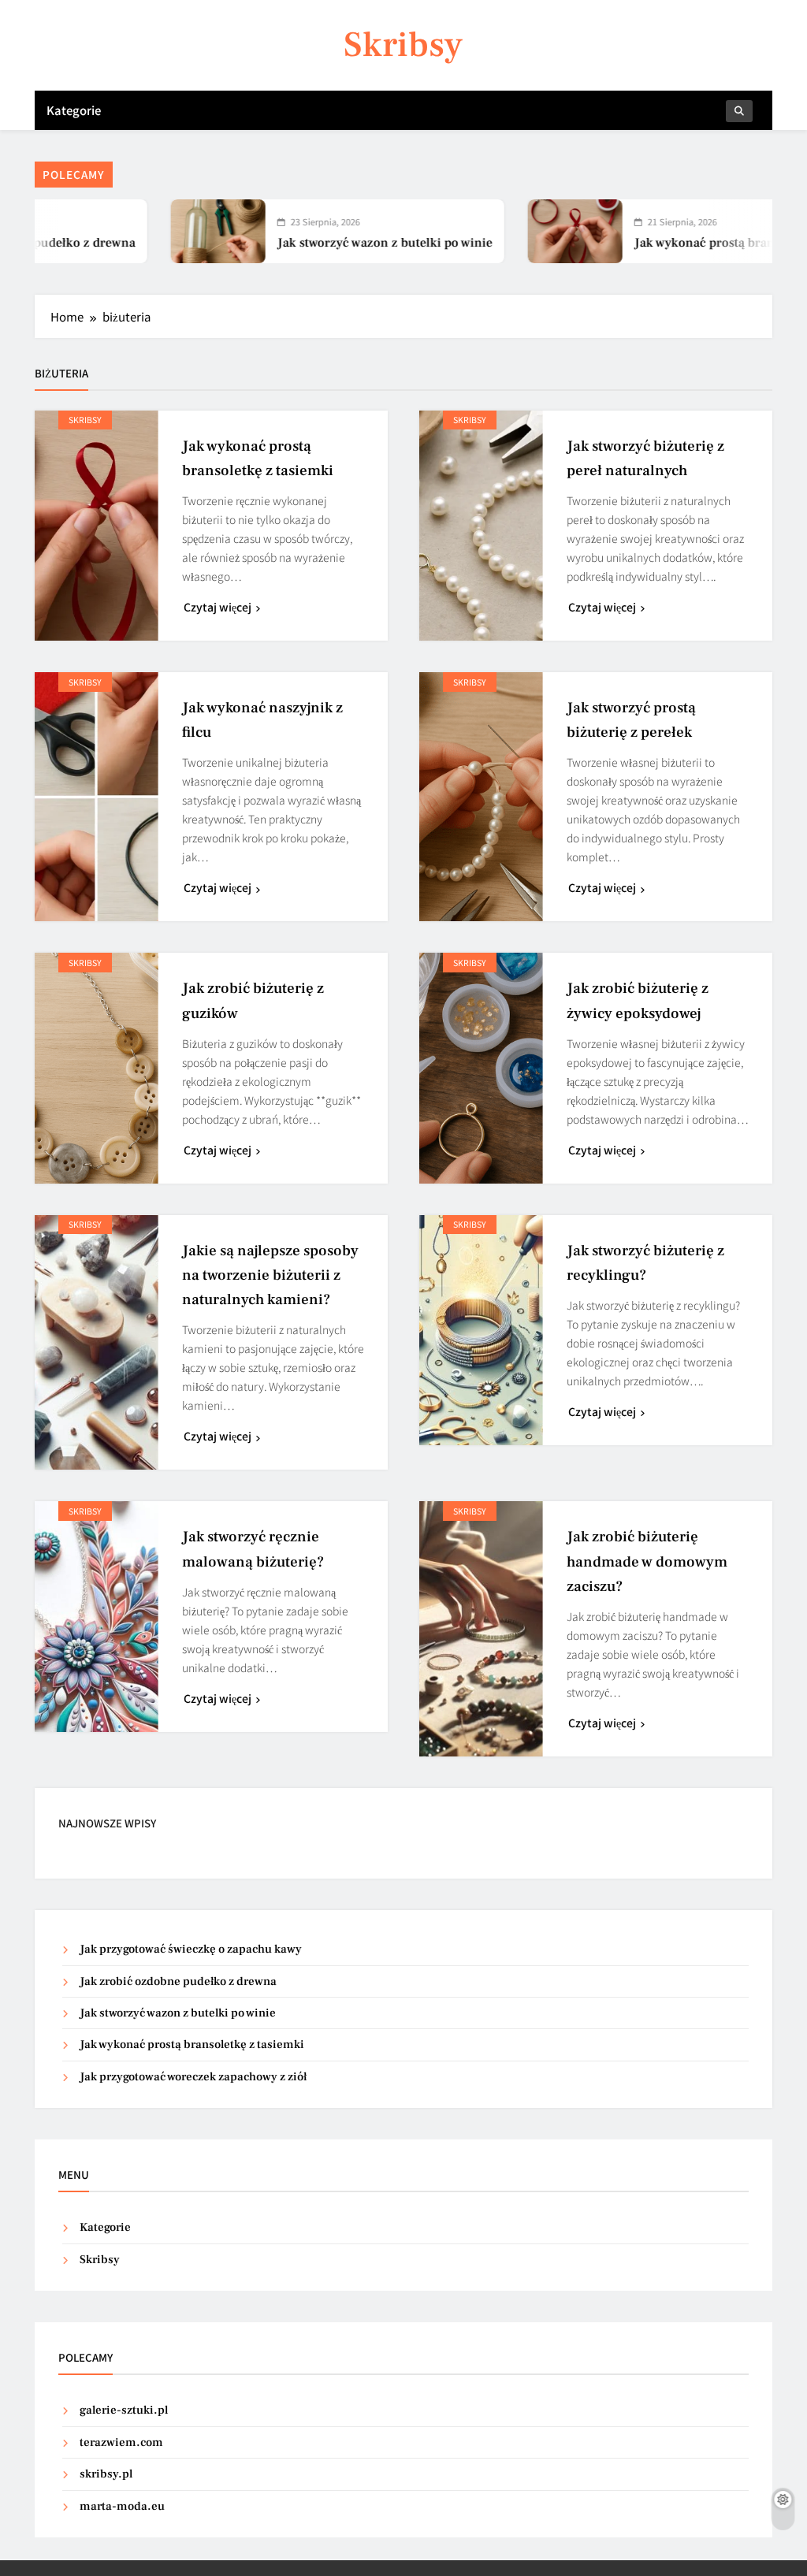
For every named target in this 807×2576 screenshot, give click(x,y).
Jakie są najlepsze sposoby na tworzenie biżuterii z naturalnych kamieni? (270, 1275)
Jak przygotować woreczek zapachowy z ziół (193, 2077)
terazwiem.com (121, 2442)
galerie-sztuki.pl (124, 2410)
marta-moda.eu (122, 2506)
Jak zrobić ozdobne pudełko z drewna (178, 1981)
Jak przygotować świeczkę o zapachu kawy (191, 1949)
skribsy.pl (106, 2474)
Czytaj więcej (218, 607)
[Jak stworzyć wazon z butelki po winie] (146, 231)
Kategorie (74, 110)
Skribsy (403, 45)
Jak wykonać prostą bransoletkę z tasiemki (683, 243)
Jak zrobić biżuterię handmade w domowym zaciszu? (647, 1561)
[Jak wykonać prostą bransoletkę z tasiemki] (503, 231)
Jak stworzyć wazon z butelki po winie (312, 243)
